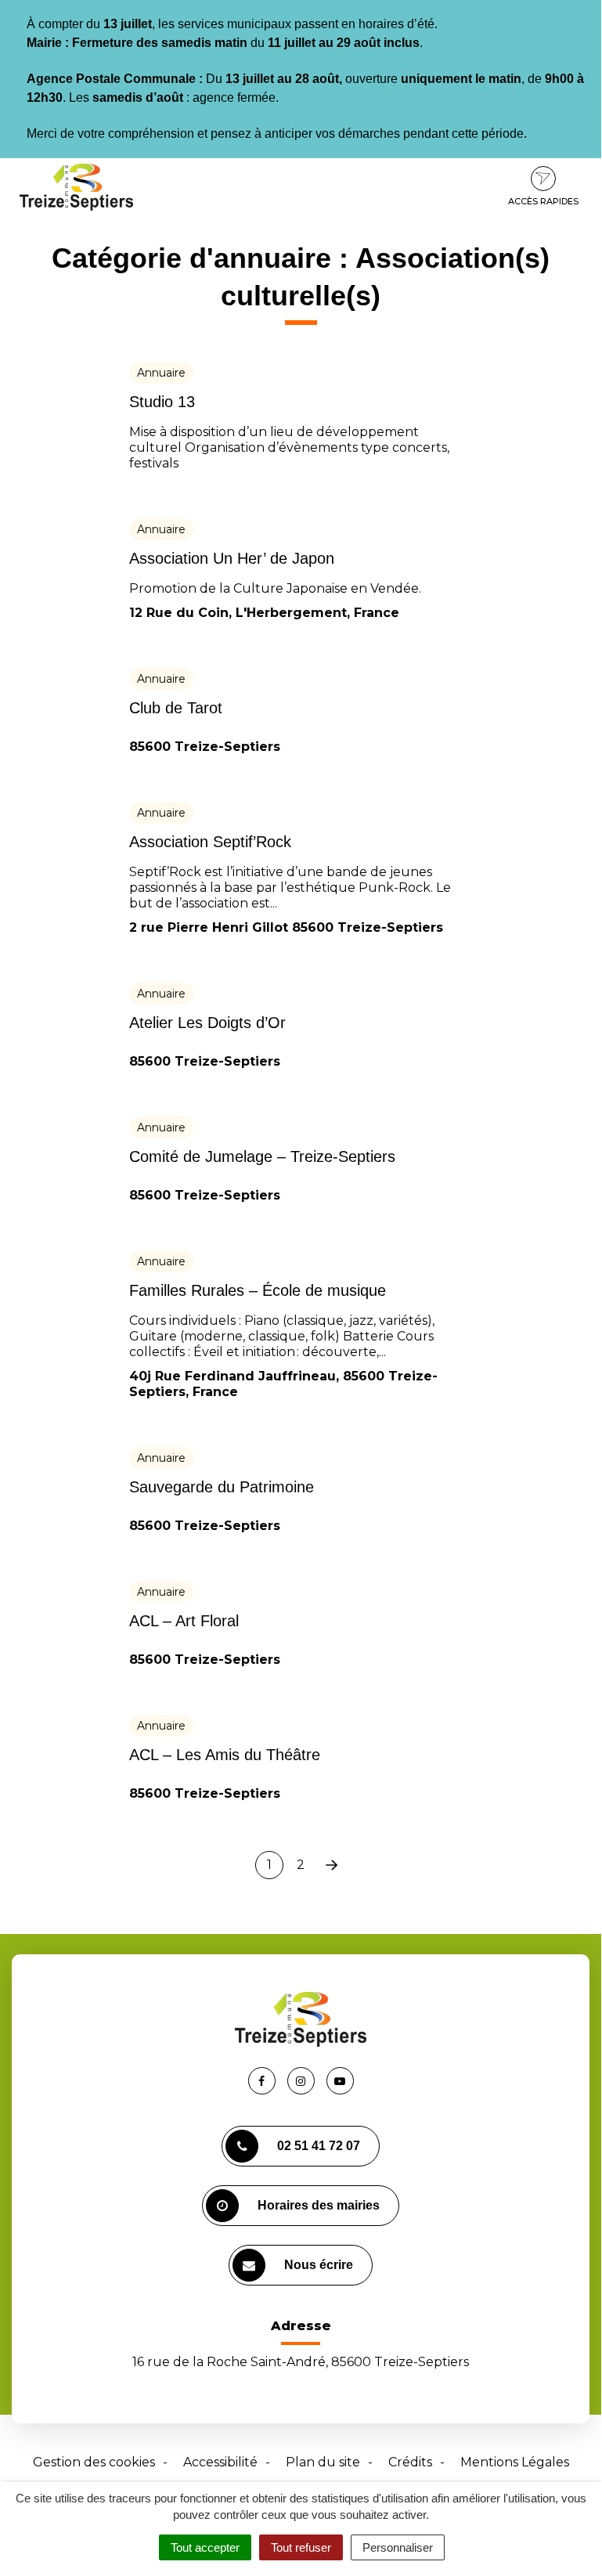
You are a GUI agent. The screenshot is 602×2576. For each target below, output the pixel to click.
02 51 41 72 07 (319, 2146)
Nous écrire (319, 2265)
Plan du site (323, 2462)
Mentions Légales (515, 2462)
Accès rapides (543, 201)
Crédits (410, 2462)
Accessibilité (220, 2462)
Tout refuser (301, 2547)
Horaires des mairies (319, 2205)
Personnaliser (398, 2547)
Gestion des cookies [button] (94, 2462)
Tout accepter (205, 2547)
